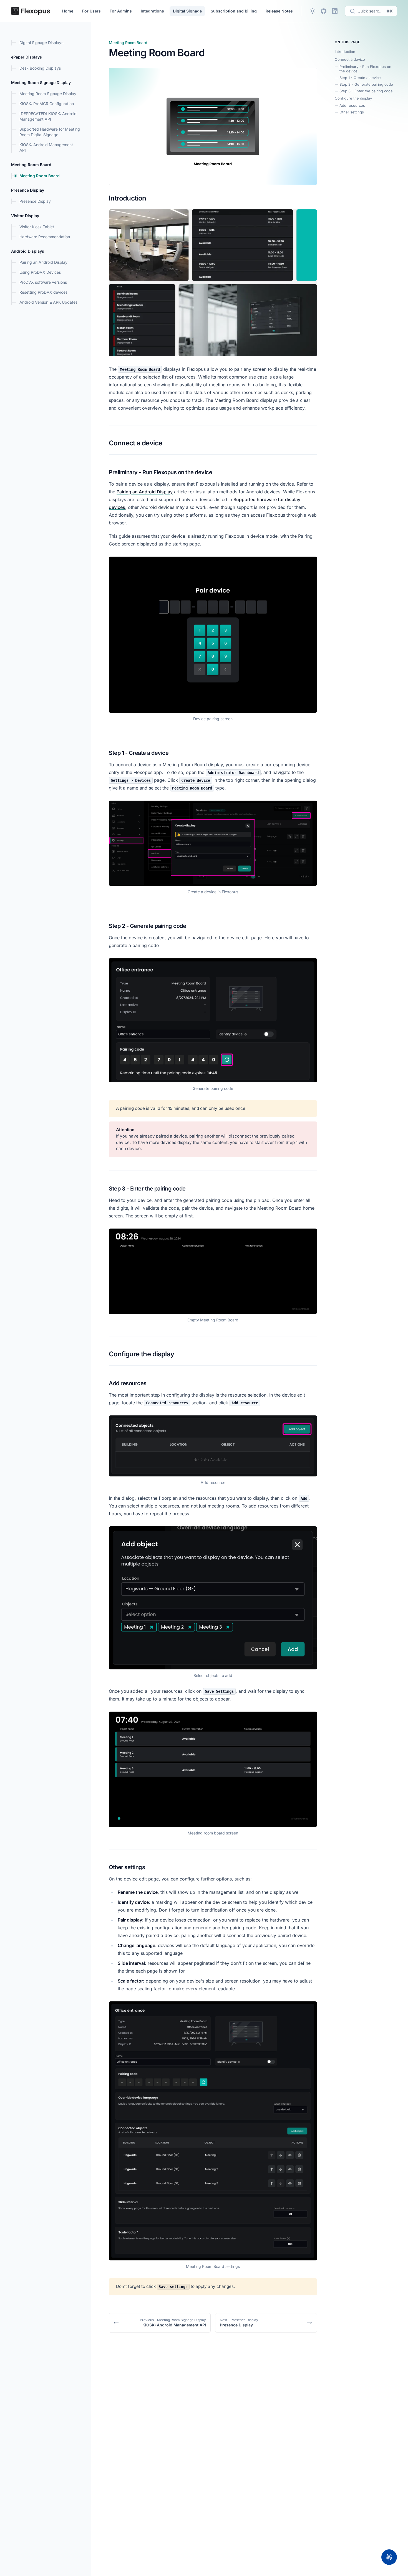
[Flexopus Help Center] (31, 11)
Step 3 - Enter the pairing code (366, 91)
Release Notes (279, 11)
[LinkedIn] (335, 11)
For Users (91, 11)
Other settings (352, 112)
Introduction (345, 52)
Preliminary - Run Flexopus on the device (365, 69)
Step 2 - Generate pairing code (366, 84)
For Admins (121, 11)
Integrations (152, 11)
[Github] (324, 11)
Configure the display (353, 98)
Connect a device (350, 59)
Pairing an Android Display (145, 492)
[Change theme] (313, 11)
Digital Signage (187, 11)
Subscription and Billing (234, 11)
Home (68, 11)
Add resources (352, 105)
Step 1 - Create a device (360, 78)
